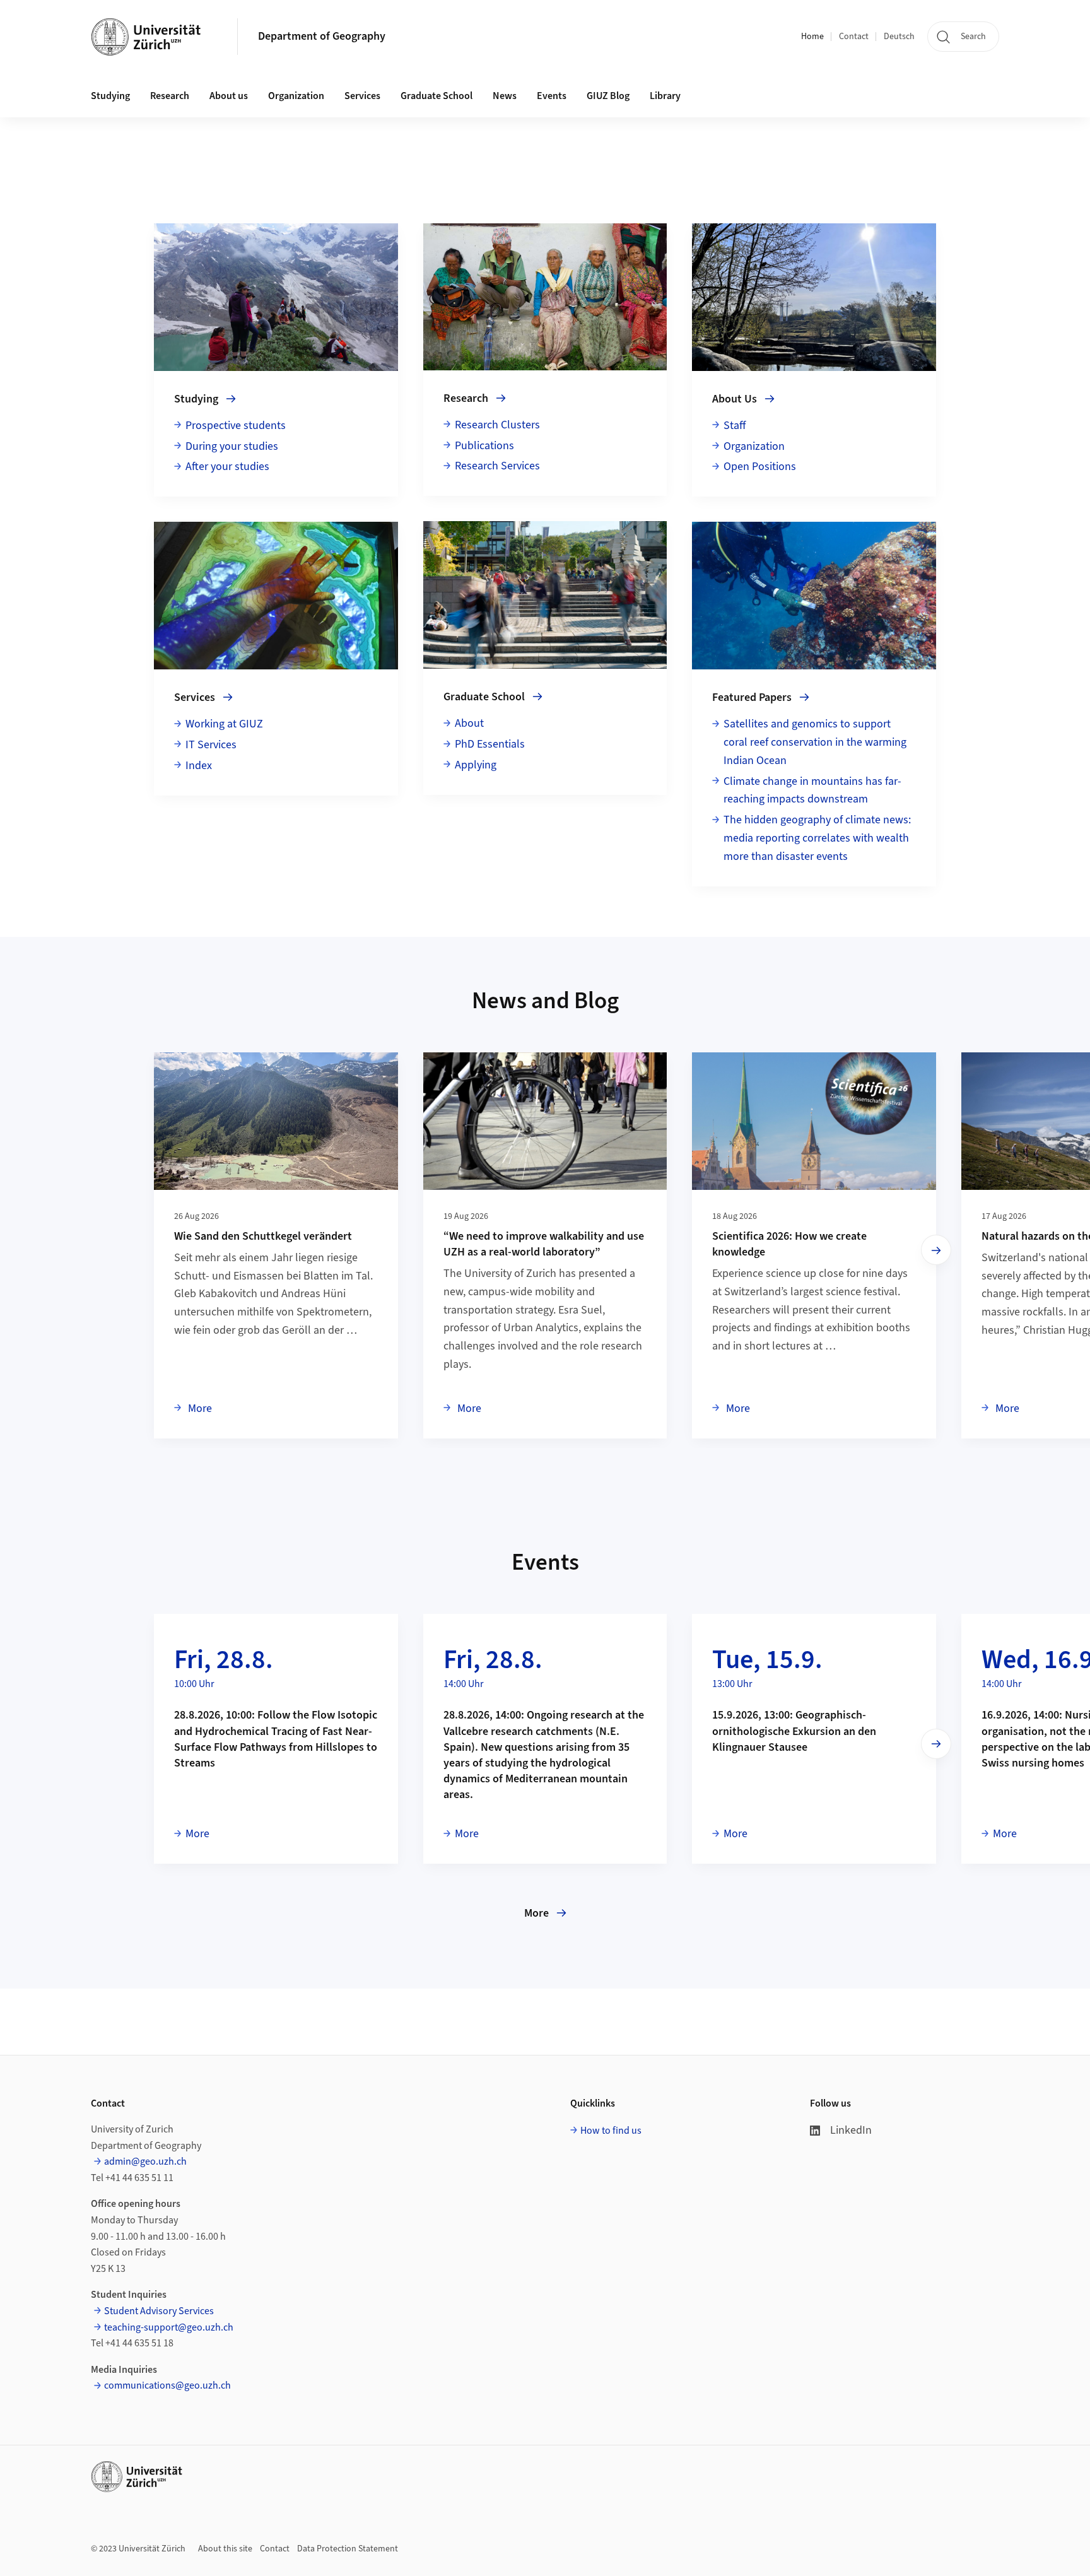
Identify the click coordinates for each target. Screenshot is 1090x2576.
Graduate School (437, 96)
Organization (296, 96)
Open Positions (760, 467)
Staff (735, 426)
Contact (854, 37)
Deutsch (899, 37)
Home (812, 37)
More (199, 1408)
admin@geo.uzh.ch (145, 2161)
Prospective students (236, 426)
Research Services (497, 466)
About (469, 723)
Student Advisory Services (159, 2311)
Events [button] (552, 96)
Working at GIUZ (224, 724)
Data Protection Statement (348, 2549)
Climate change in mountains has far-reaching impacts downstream (812, 791)
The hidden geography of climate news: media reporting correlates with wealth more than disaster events (817, 838)
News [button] (505, 96)
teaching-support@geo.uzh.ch (169, 2327)
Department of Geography (322, 36)
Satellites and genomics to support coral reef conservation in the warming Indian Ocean (815, 742)
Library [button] (665, 96)
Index (199, 766)
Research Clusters (497, 425)
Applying (476, 765)
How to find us (611, 2131)
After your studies (227, 467)
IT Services (211, 745)
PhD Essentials (490, 744)
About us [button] (229, 96)
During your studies (232, 446)
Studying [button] (110, 96)
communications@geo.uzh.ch (167, 2385)
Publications (484, 446)
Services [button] (362, 96)
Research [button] (170, 96)
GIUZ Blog (608, 96)
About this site (225, 2549)
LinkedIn (851, 2130)
